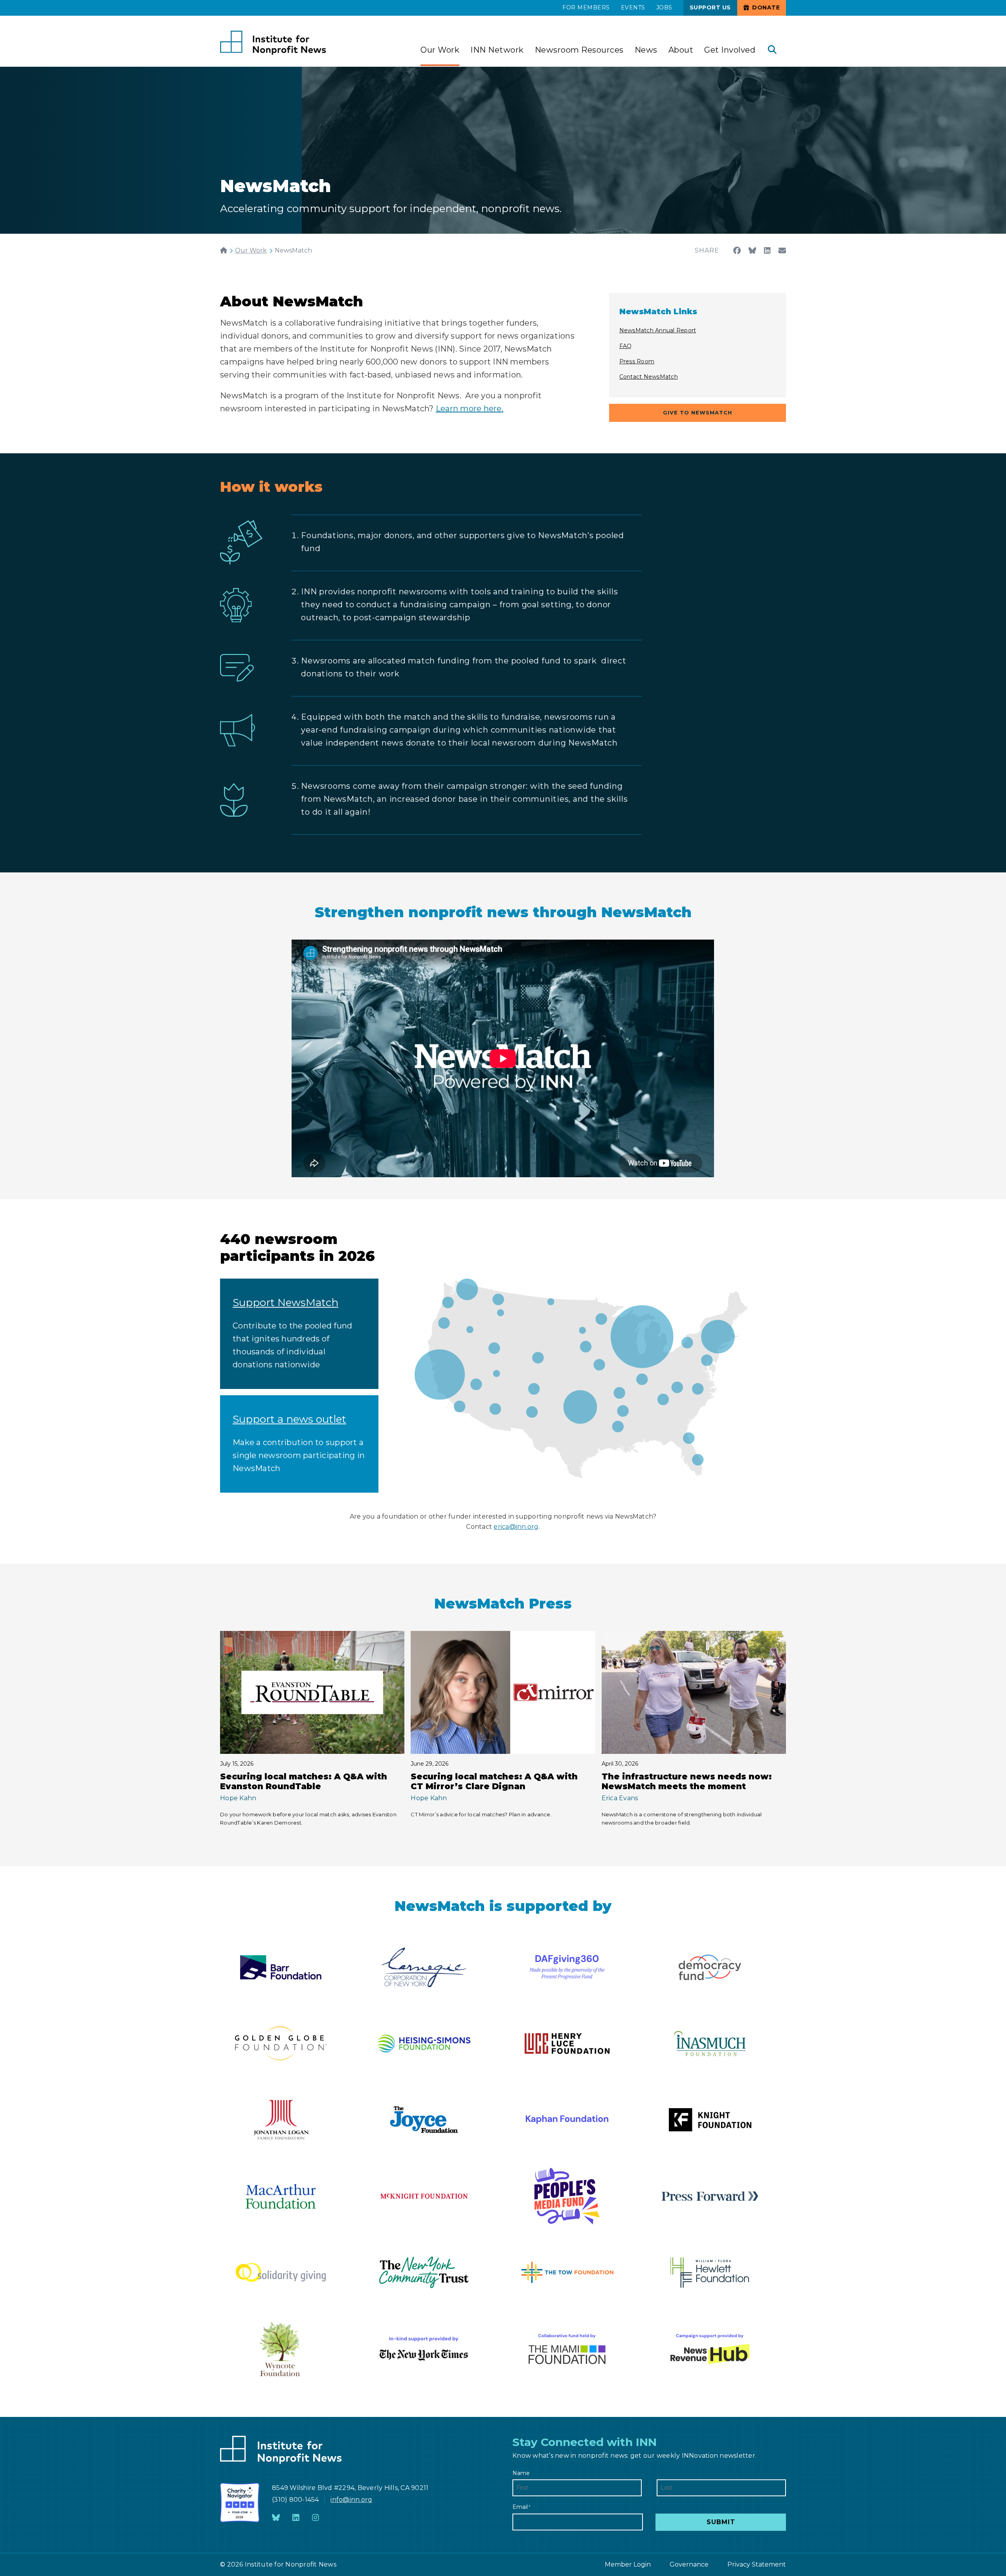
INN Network (497, 50)
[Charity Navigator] (240, 2503)
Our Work (440, 50)
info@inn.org (351, 2500)
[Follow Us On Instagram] (316, 2518)
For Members (586, 7)
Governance (689, 2564)
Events (633, 7)
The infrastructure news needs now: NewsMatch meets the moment (687, 1781)
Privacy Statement (757, 2564)
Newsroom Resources (579, 50)
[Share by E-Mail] (782, 251)
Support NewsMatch (285, 1303)
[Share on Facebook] (737, 251)
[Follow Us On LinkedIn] (296, 2518)
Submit (721, 2522)
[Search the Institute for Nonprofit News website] (772, 50)
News (646, 50)
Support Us (710, 7)
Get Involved (730, 50)
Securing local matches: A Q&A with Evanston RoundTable (304, 1781)
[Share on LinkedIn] (767, 251)
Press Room (637, 361)
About (681, 50)
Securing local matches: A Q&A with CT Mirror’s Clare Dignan (494, 1781)
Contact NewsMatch (649, 377)
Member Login (628, 2564)
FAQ (626, 346)
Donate (765, 7)
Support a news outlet (289, 1419)
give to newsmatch (698, 412)
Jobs (664, 7)
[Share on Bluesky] (752, 251)
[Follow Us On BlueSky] (276, 2518)
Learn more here (469, 409)
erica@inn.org (516, 1527)
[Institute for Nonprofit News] (273, 43)
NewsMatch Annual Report (658, 330)
